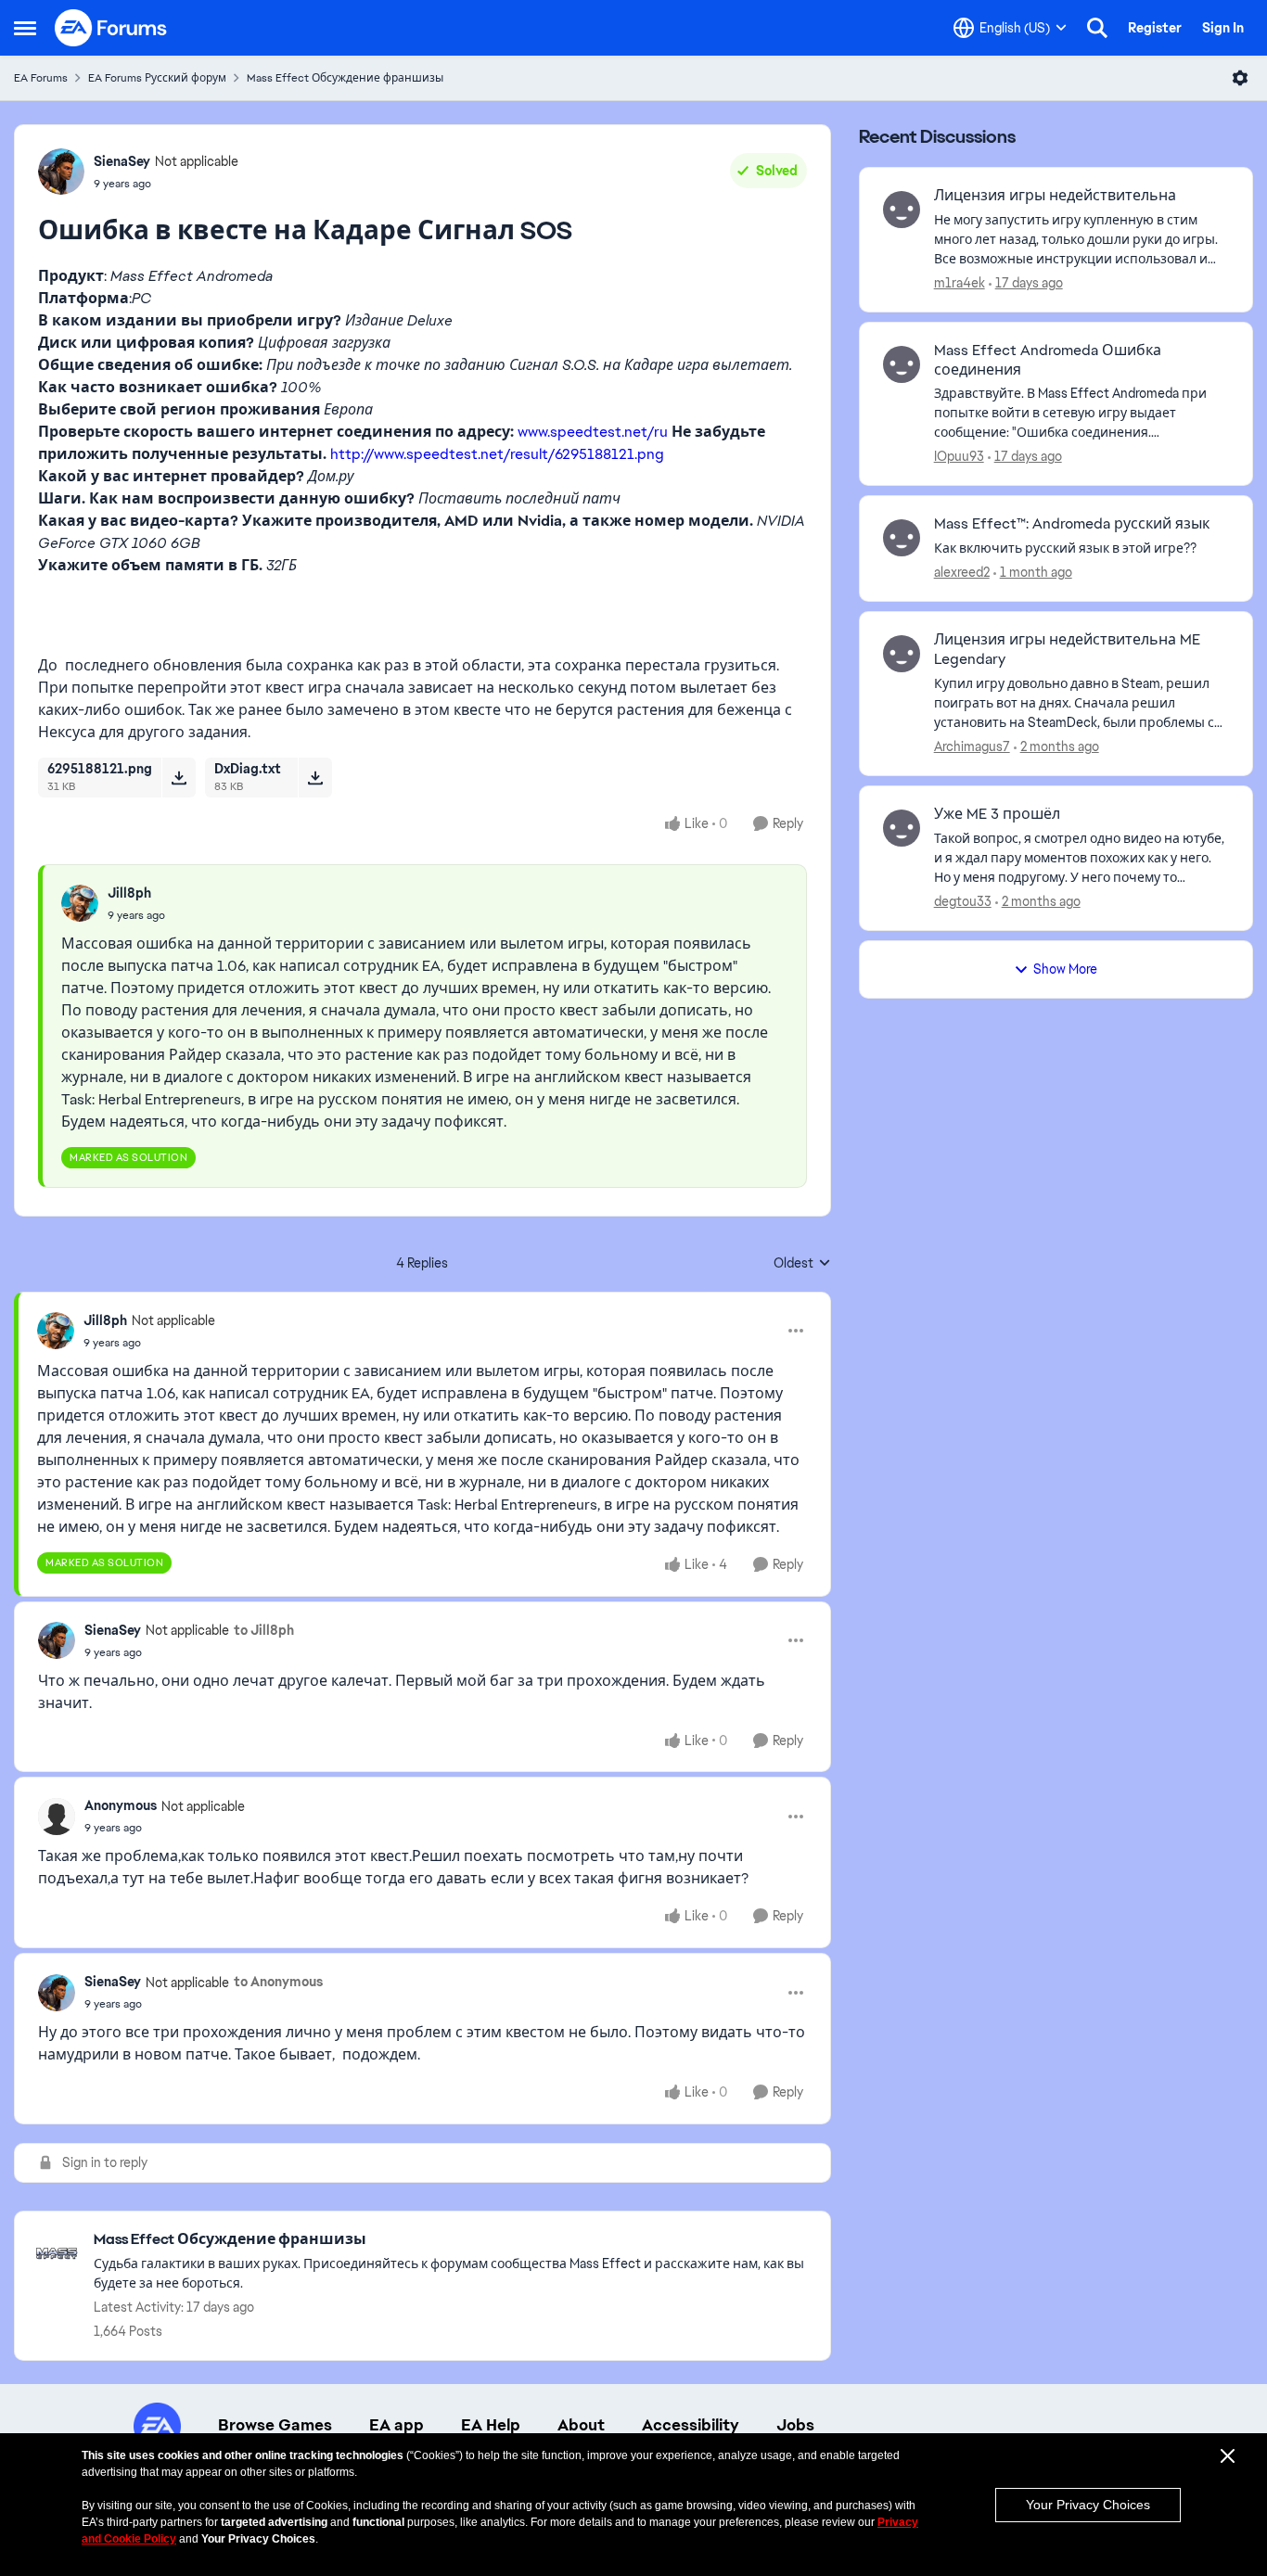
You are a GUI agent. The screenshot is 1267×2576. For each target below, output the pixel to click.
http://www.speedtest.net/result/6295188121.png (497, 454)
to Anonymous (278, 1982)
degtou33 (963, 901)
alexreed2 (962, 572)
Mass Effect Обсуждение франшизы (345, 78)
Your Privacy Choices (1088, 2505)
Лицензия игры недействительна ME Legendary (1067, 650)
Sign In (1223, 28)
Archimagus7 (972, 746)
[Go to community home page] (111, 28)
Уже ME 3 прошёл (997, 814)
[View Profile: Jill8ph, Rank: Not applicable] (56, 1331)
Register (1155, 28)
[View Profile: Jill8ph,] (80, 903)
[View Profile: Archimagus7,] (902, 654)
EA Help (491, 2425)
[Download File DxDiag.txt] (315, 777)
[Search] (1097, 28)
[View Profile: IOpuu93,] (902, 364)
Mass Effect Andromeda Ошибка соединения (1048, 360)
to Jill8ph (264, 1630)
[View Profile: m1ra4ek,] (902, 210)
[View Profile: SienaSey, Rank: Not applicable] (61, 172)
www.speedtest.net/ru (593, 432)
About (581, 2425)
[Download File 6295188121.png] (179, 777)
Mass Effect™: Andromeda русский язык (1072, 524)
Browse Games (275, 2425)
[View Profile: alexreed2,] (902, 538)
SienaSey (122, 161)
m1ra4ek (960, 283)
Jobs (795, 2425)
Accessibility (691, 2425)
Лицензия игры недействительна (1055, 196)
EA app (397, 2425)
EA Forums (41, 78)
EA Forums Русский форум (157, 78)
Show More (1065, 969)
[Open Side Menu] (25, 28)
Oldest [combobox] (802, 1264)
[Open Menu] (1240, 78)
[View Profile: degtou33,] (902, 828)
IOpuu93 (959, 456)
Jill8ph (129, 893)
